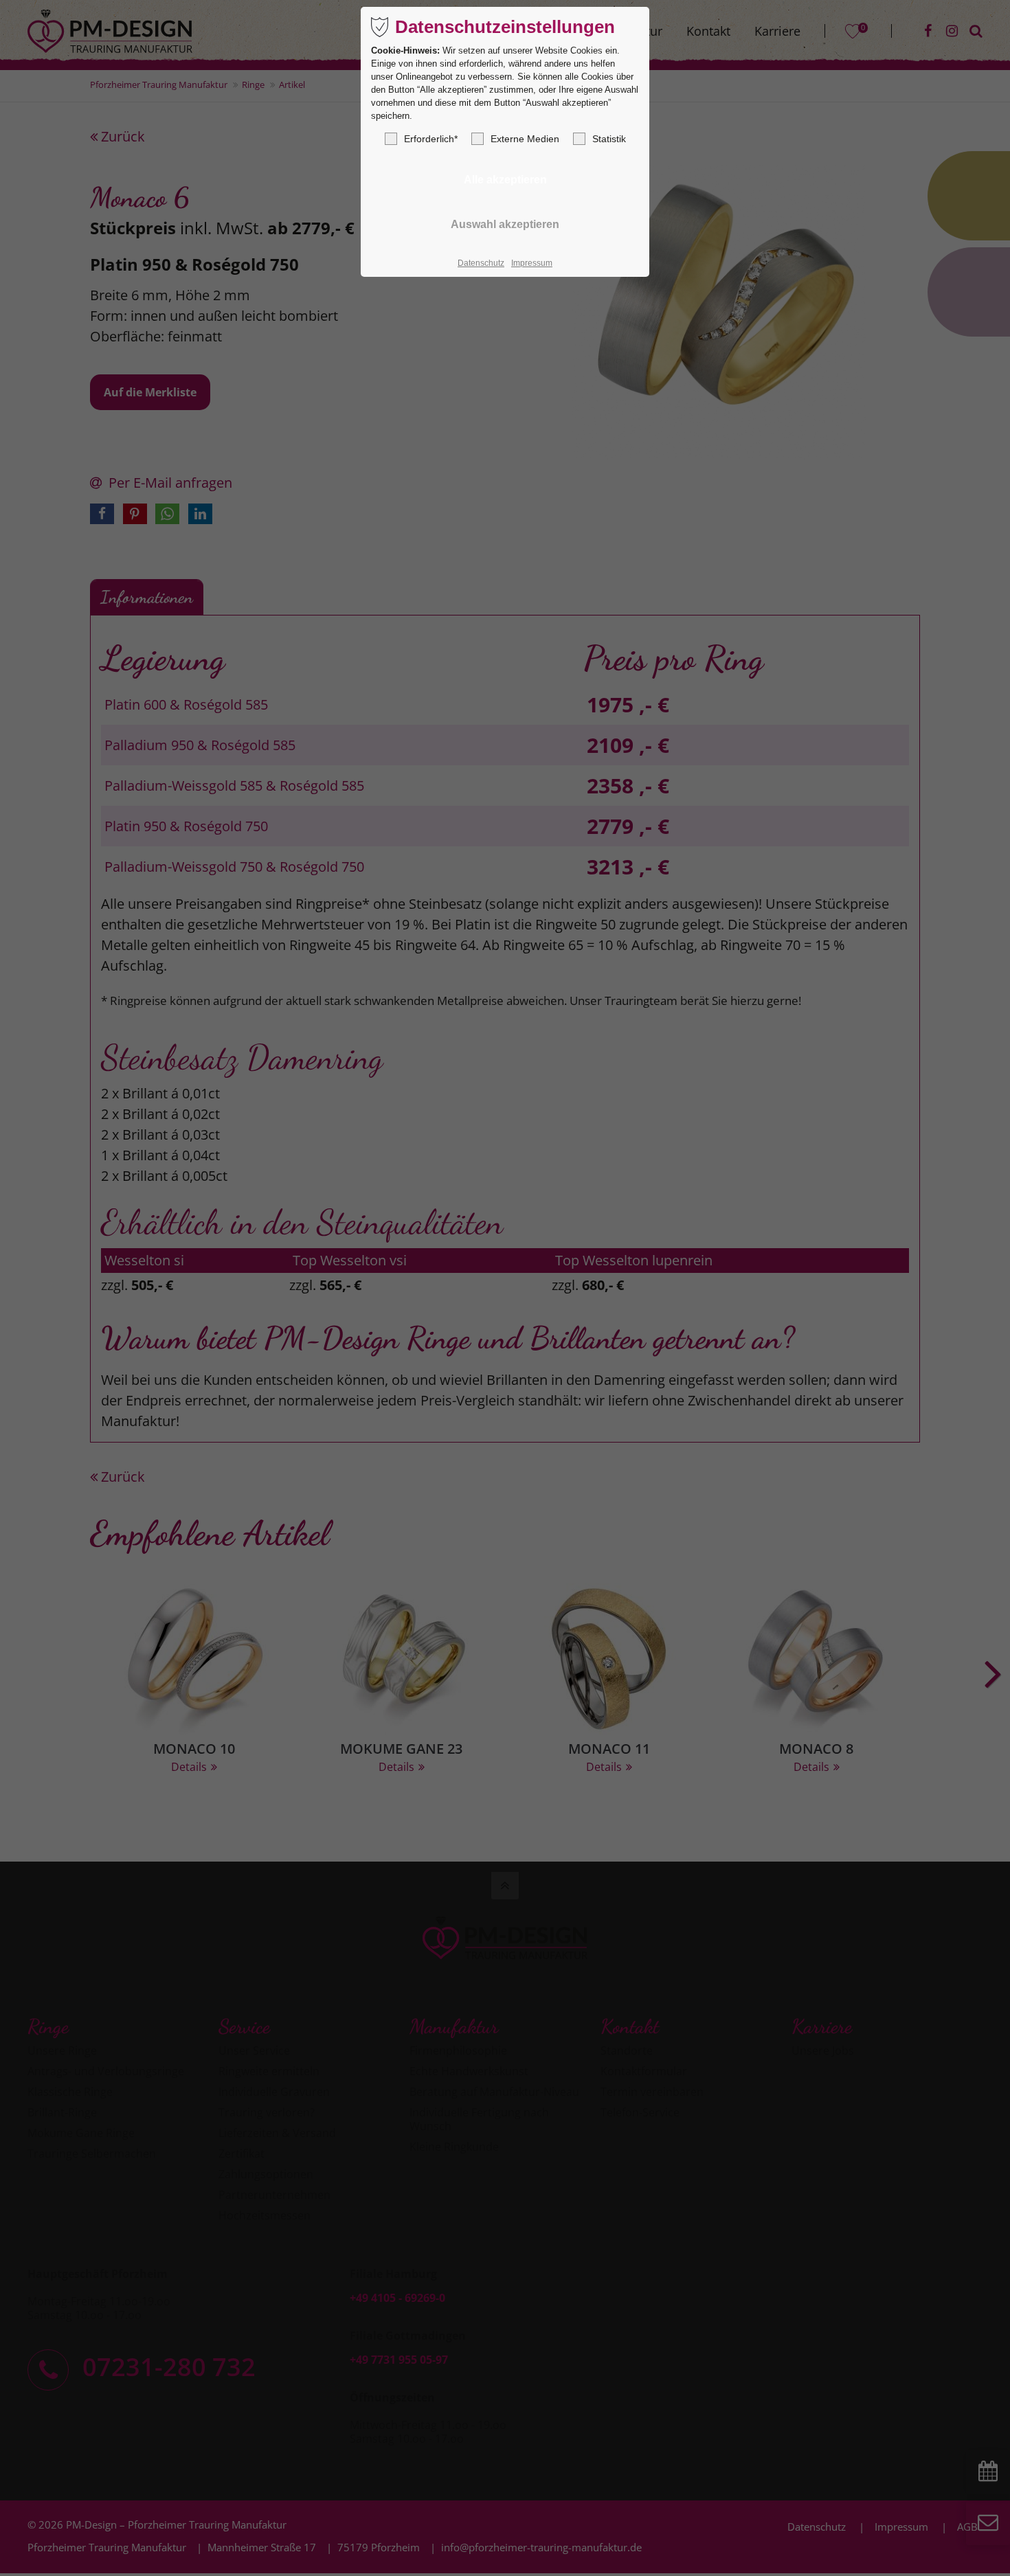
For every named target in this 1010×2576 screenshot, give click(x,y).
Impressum (532, 263)
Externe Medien (525, 139)
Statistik (609, 139)
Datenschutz (481, 263)
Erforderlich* (431, 139)
